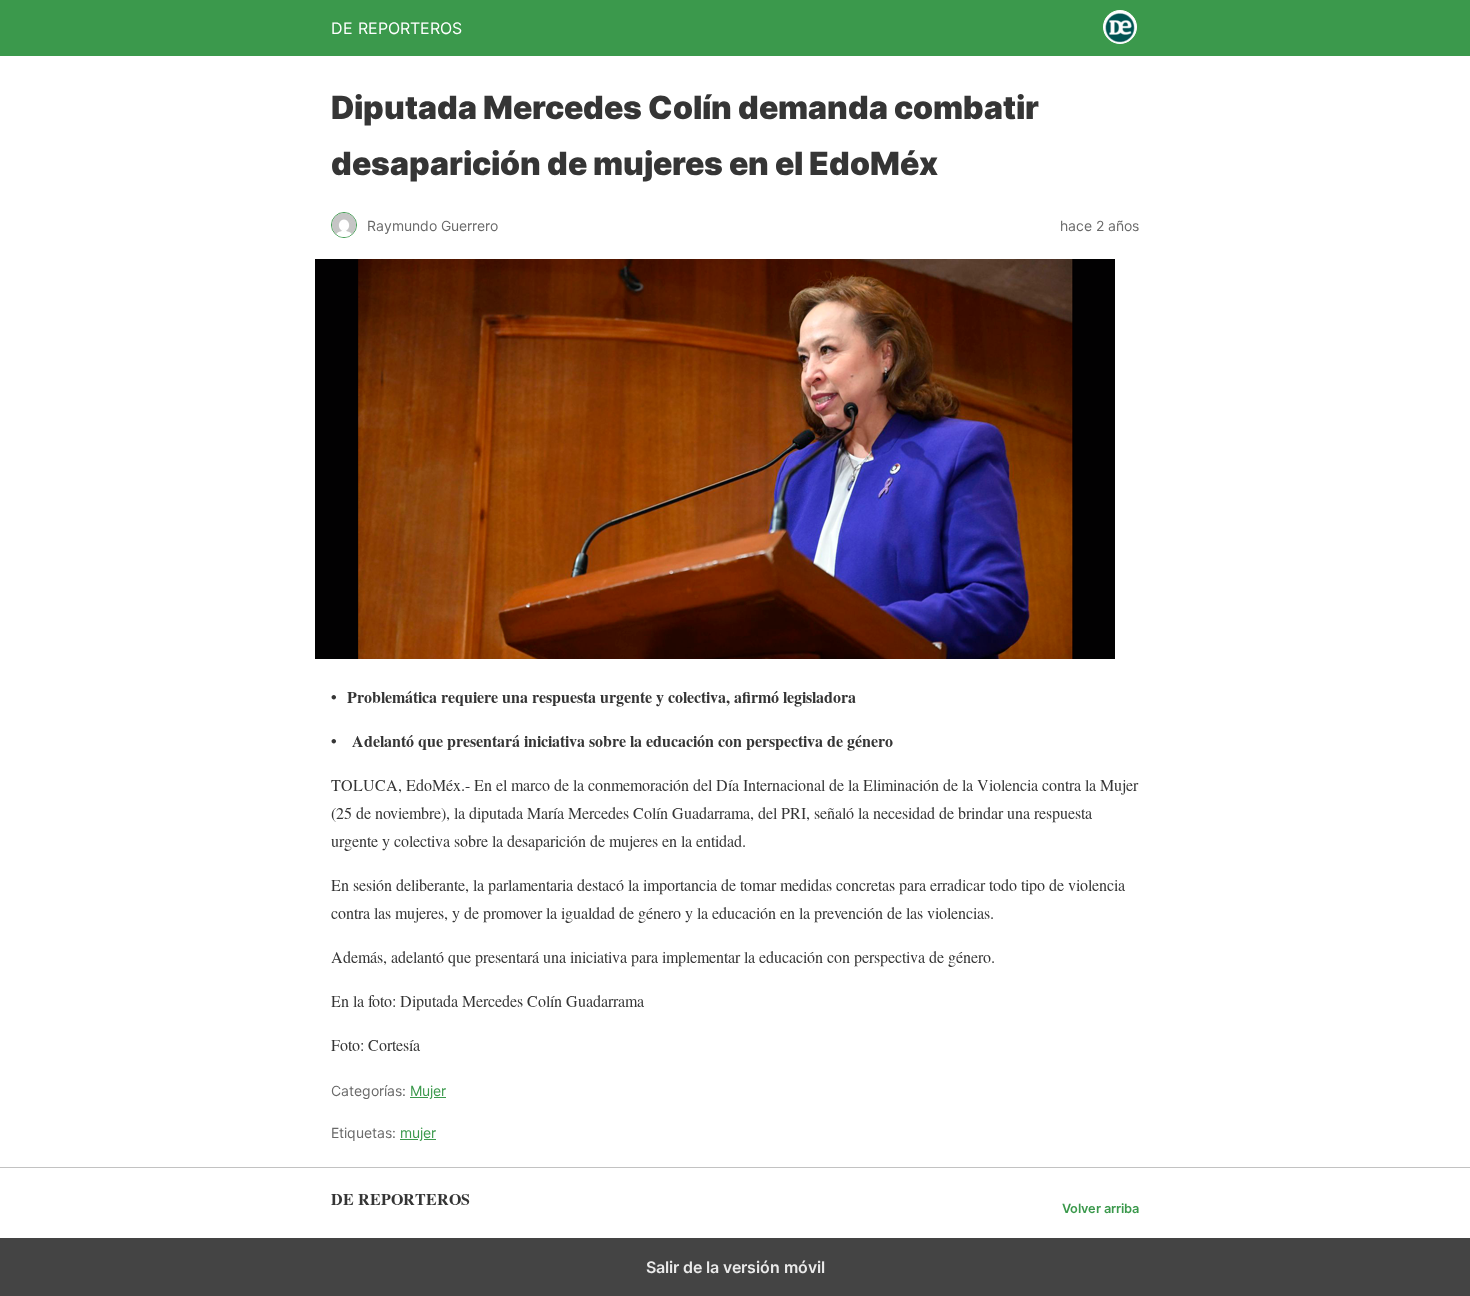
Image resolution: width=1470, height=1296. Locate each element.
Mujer (428, 1090)
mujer (418, 1132)
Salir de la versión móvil (735, 1267)
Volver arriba (1100, 1208)
